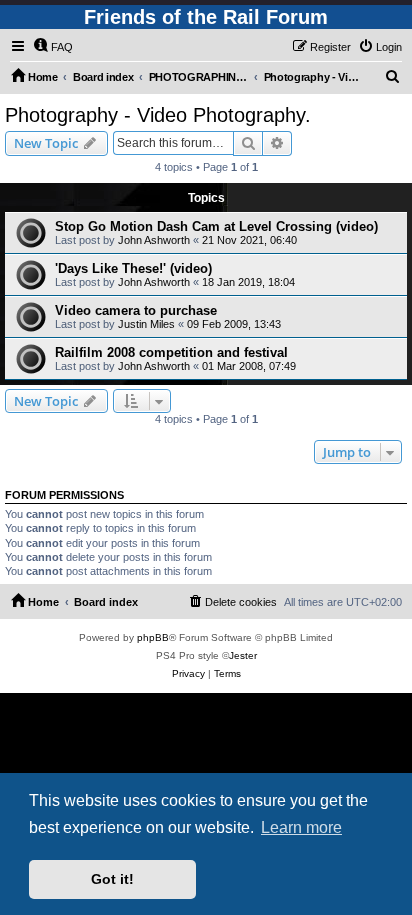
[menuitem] (53, 47)
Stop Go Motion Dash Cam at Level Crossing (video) (216, 226)
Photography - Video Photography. (158, 115)
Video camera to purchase (136, 310)
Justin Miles (146, 324)
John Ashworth (154, 240)
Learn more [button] (301, 827)
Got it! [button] (112, 879)
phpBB (153, 637)
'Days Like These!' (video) (133, 268)
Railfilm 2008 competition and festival (171, 352)
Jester (243, 655)
